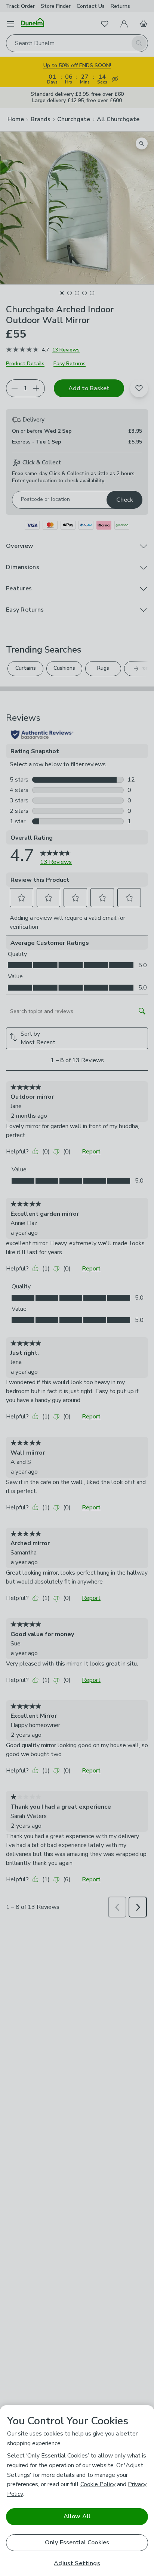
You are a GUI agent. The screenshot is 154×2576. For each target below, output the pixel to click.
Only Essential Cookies (77, 2542)
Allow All (77, 2516)
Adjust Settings (77, 2564)
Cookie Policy (98, 2484)
